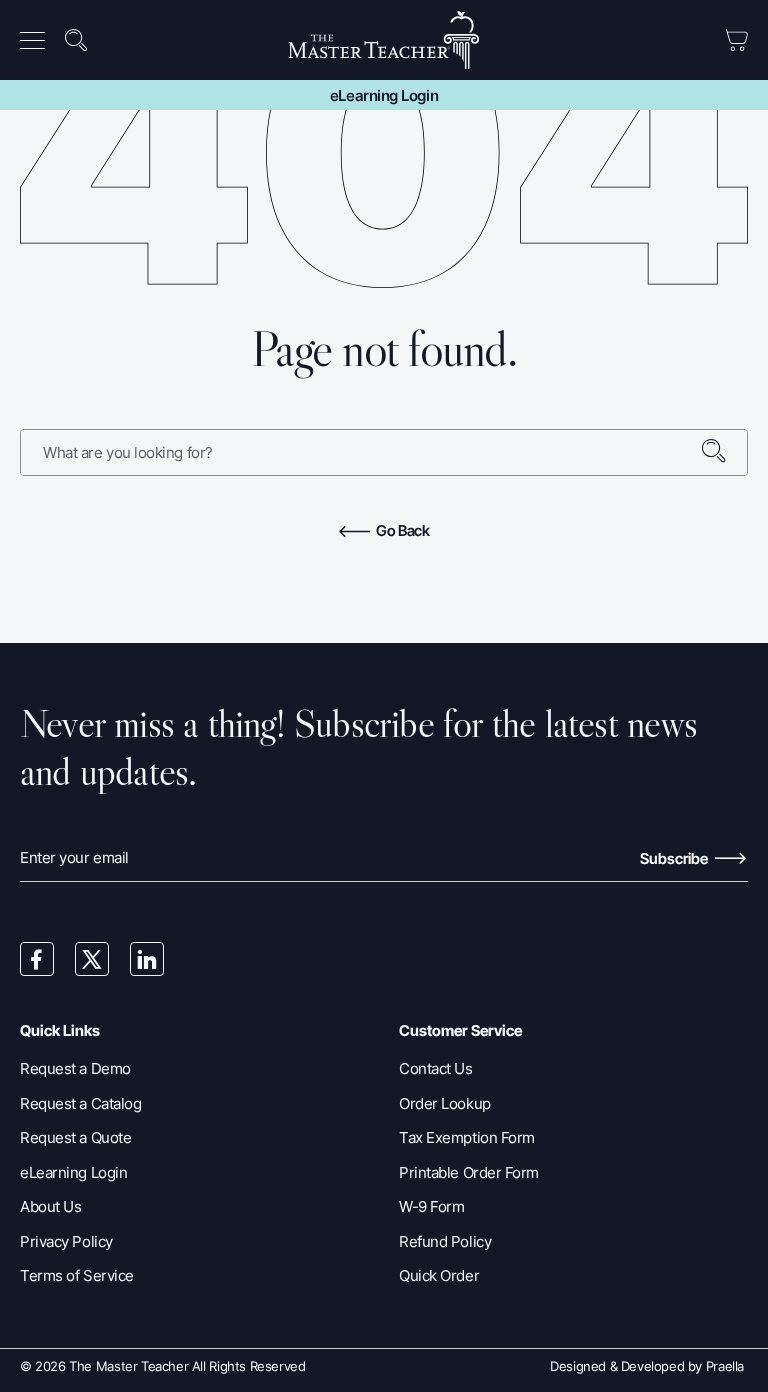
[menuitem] (38, 40)
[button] (36, 40)
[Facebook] (37, 959)
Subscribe (675, 858)
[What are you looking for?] (724, 452)
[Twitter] (92, 959)
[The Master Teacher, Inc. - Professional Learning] (384, 40)
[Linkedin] (147, 959)
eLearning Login (384, 95)
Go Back (401, 530)
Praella (725, 1366)
